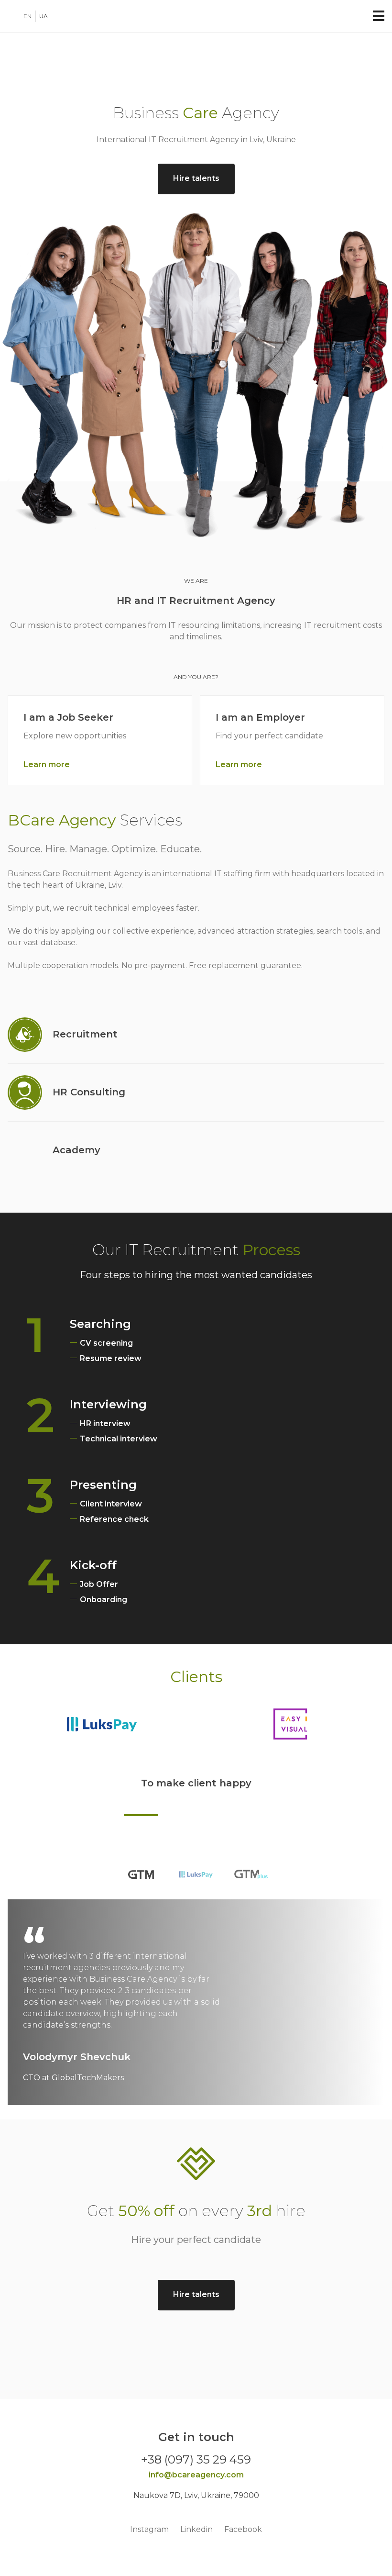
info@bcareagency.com (196, 2475)
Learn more (47, 764)
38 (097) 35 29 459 (199, 2459)
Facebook (243, 2529)
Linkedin (196, 2529)
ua (44, 16)
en (27, 16)
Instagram (149, 2529)
